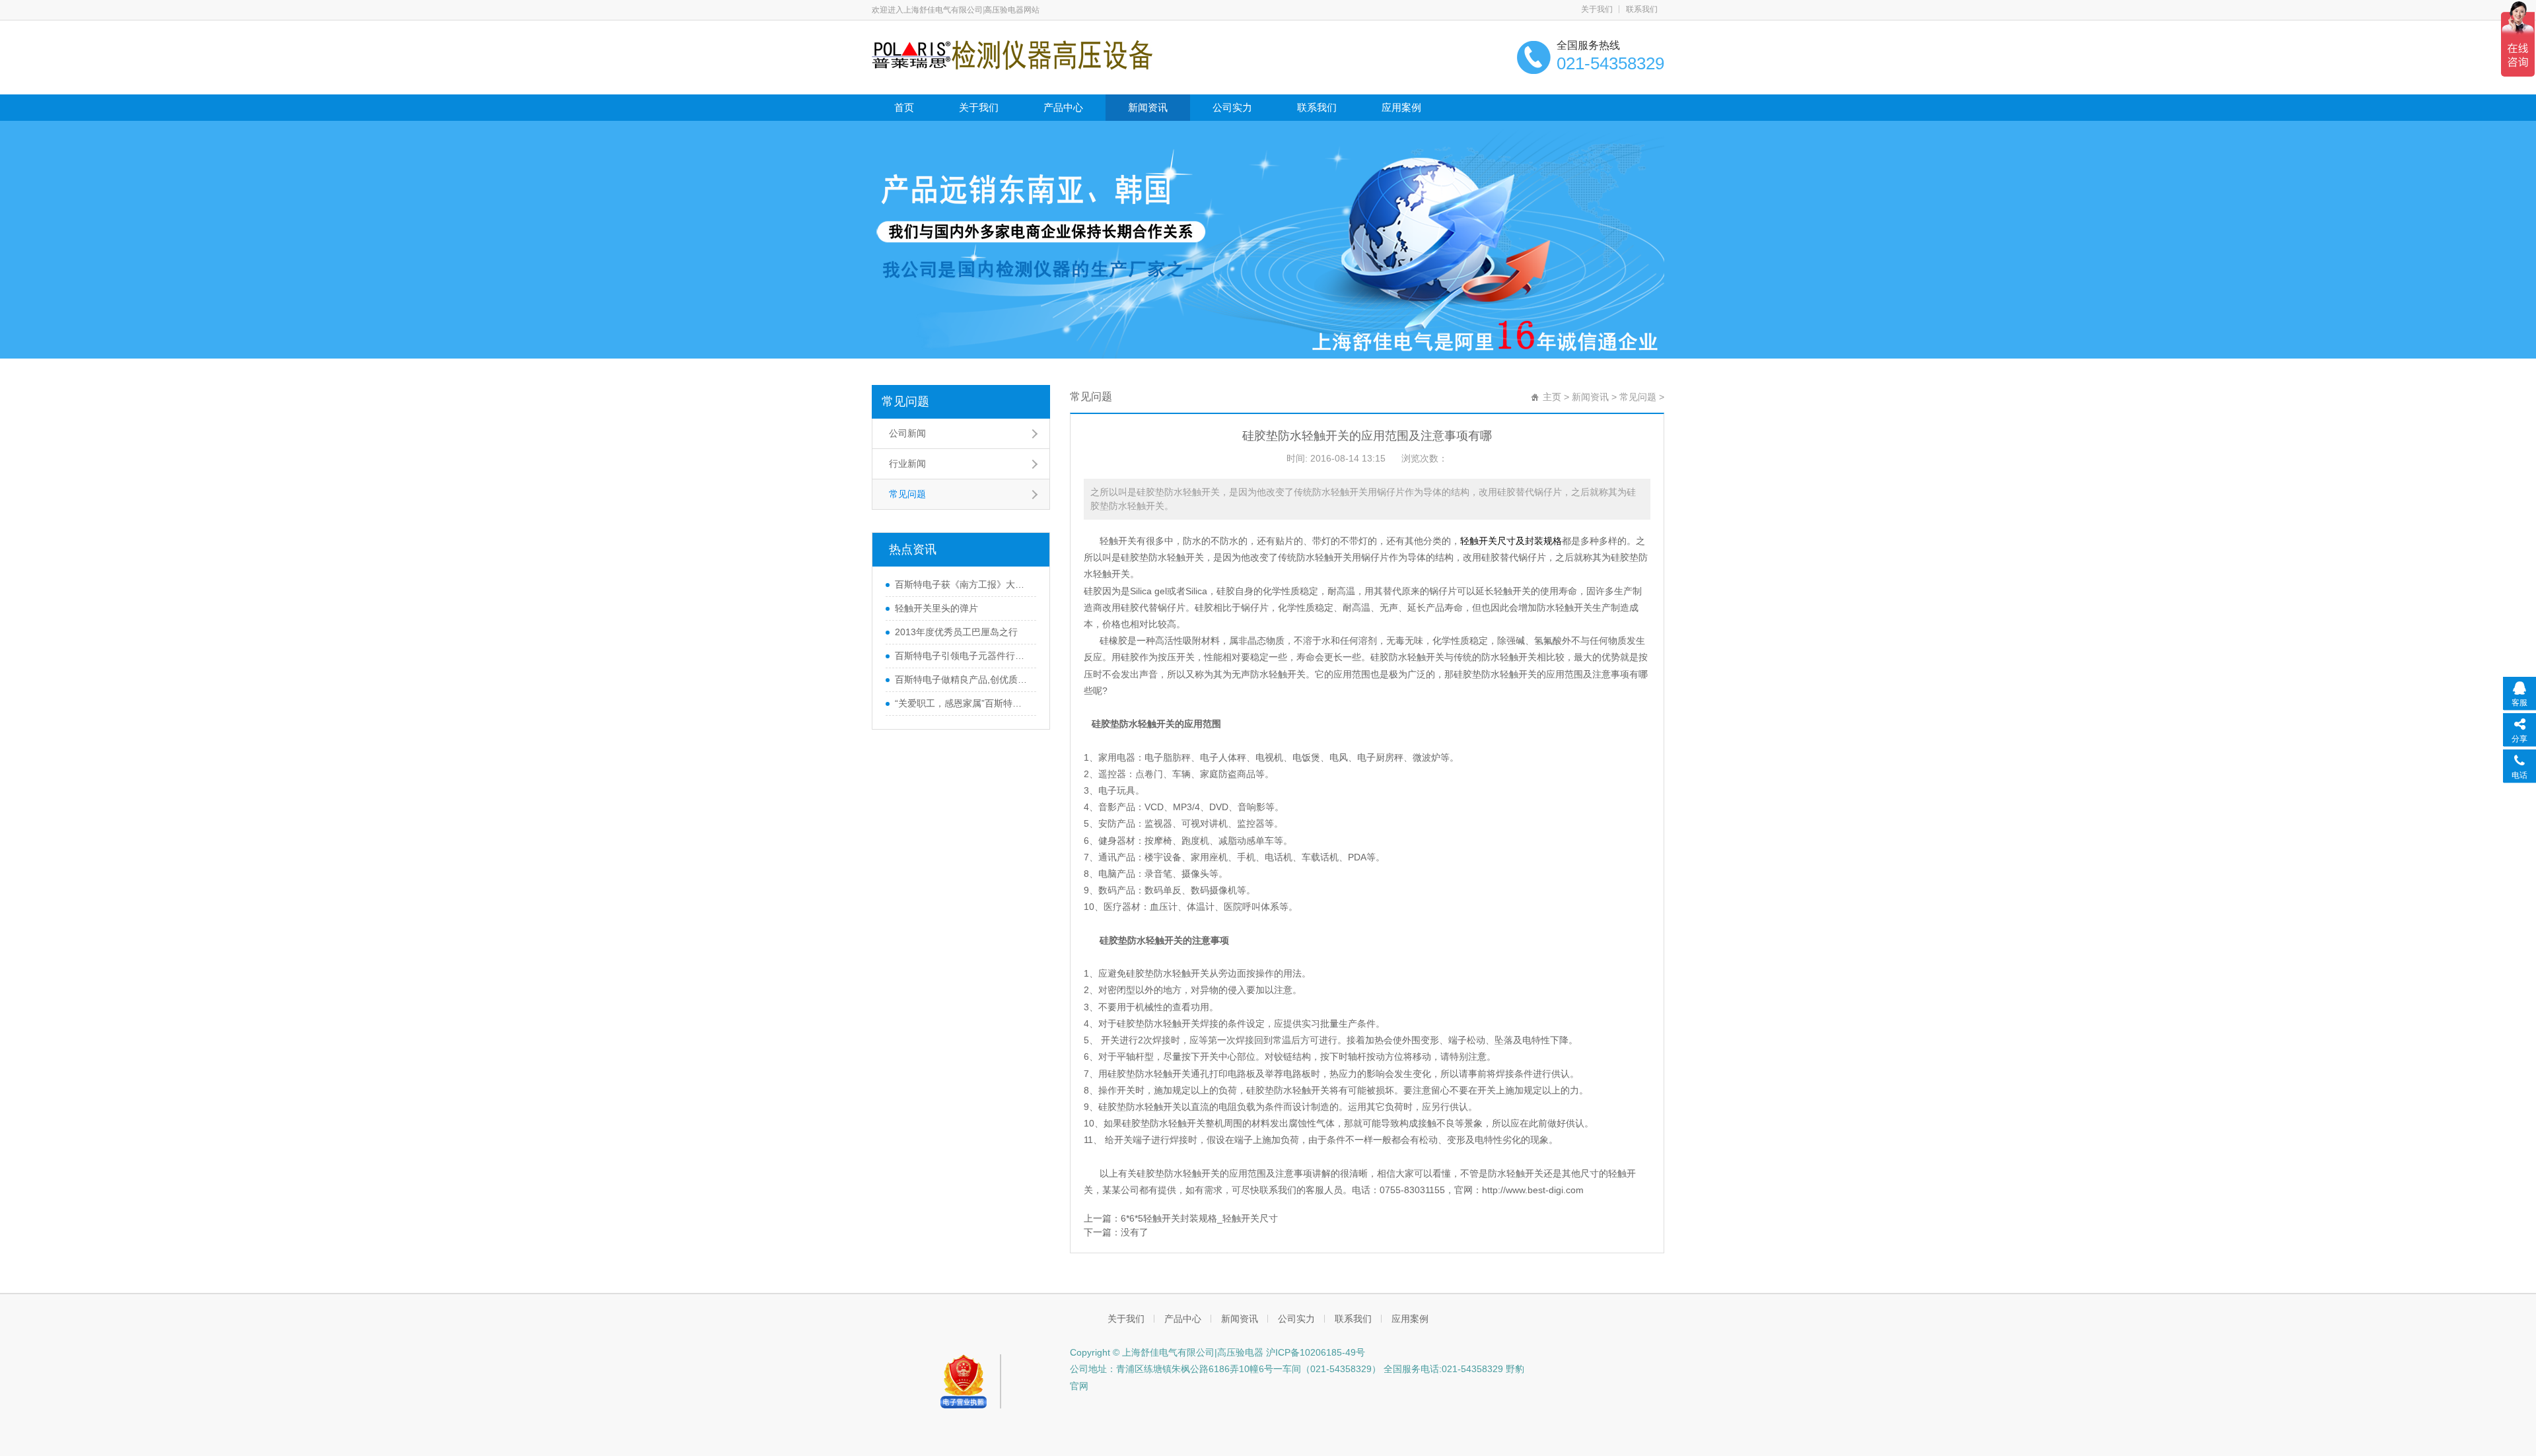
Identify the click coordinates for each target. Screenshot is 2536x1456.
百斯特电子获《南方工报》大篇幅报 (962, 584)
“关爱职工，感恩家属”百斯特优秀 (962, 703)
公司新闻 (907, 433)
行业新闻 (907, 464)
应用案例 (1401, 107)
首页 (904, 107)
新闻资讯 (1148, 107)
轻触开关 (1118, 541)
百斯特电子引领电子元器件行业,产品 (962, 656)
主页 (1552, 397)
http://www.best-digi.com (1533, 1190)
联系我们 (1642, 9)
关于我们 (1597, 9)
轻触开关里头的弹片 (936, 608)
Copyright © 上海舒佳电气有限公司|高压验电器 (1167, 1352)
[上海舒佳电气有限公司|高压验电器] (1012, 54)
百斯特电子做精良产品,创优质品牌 (962, 679)
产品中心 (1063, 107)
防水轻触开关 (1565, 607)
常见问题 (905, 401)
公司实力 (1232, 107)
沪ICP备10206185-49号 (1314, 1352)
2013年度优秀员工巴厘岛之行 (956, 632)
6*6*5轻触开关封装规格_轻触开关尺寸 (1199, 1218)
